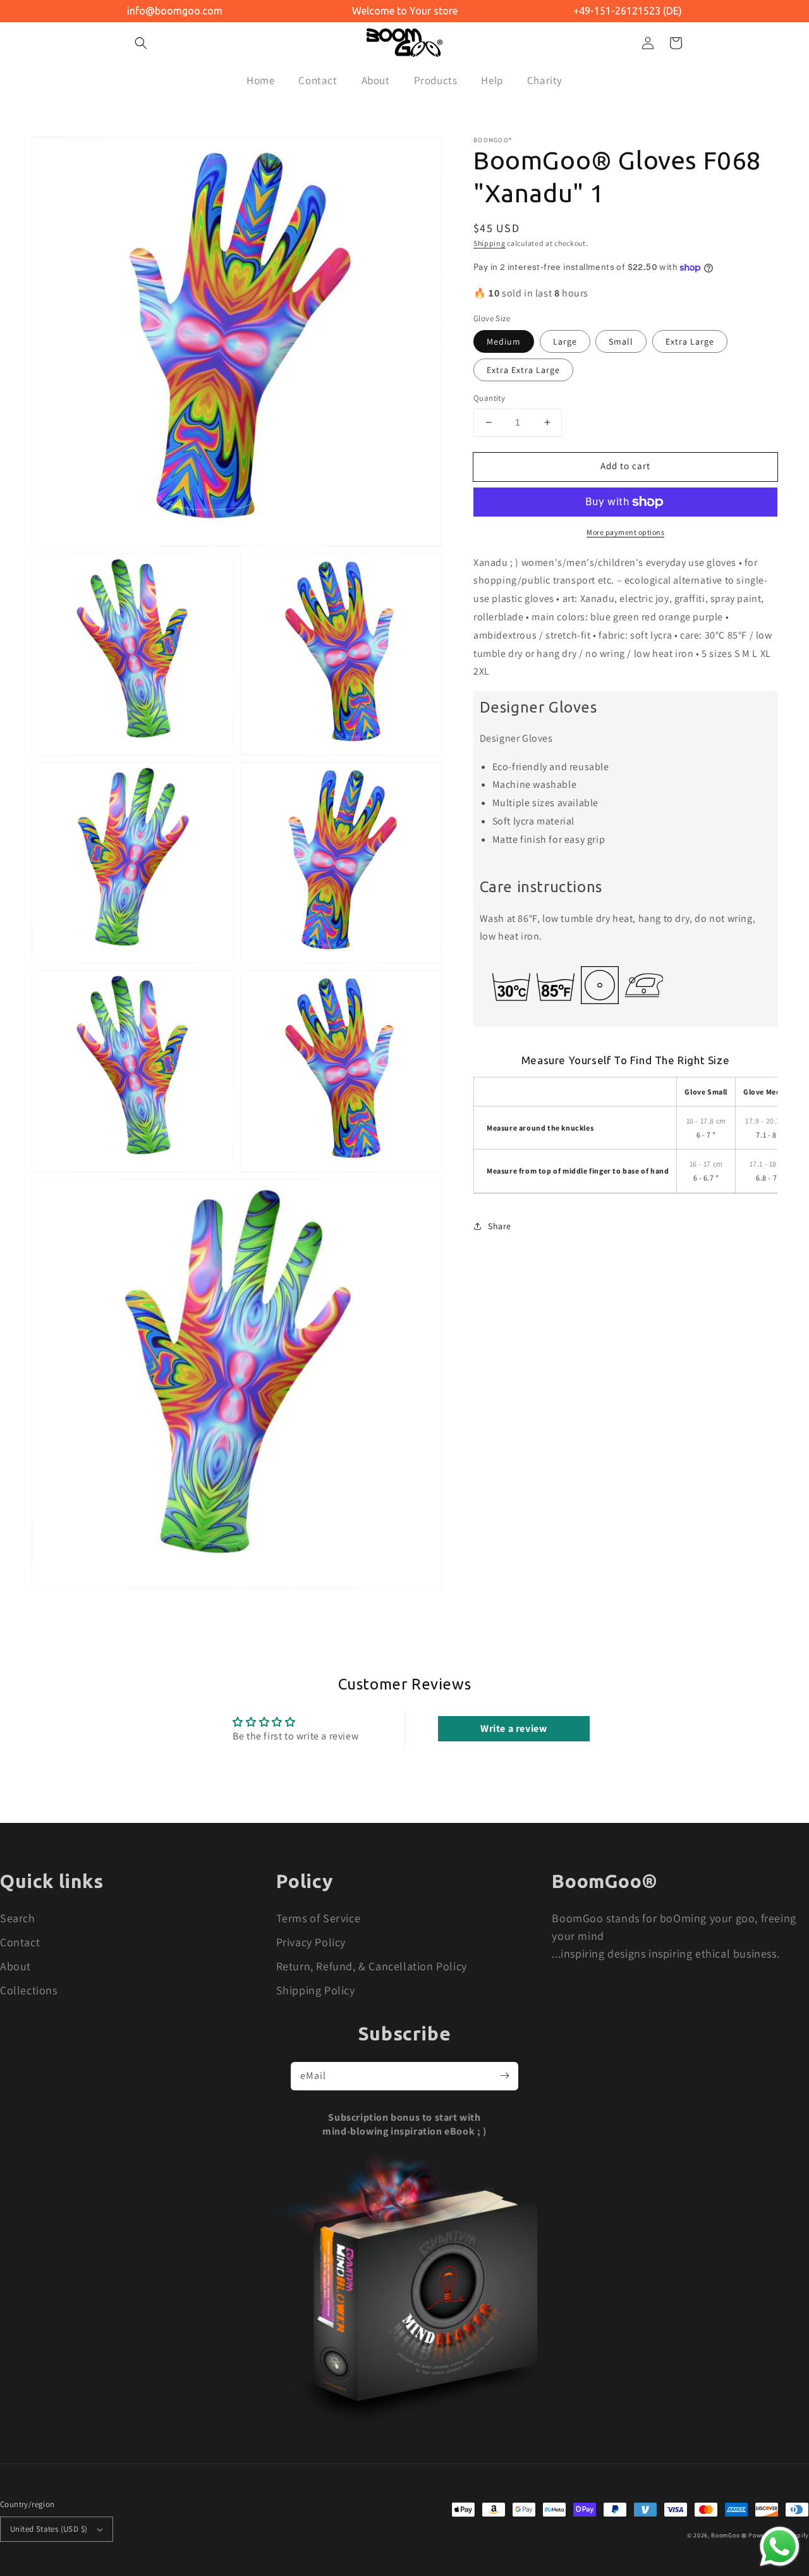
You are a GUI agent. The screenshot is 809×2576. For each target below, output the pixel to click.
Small (621, 341)
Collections (29, 1990)
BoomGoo (725, 2535)
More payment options (625, 532)
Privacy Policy (311, 1942)
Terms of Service (319, 1918)
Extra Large (690, 341)
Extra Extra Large (523, 370)
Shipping (490, 243)
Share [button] (500, 1226)
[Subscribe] (504, 2076)
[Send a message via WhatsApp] (780, 2547)
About (15, 1966)
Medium (504, 341)
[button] (141, 43)
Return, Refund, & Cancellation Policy (372, 1966)
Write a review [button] (514, 1728)
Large (565, 341)
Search (18, 1918)
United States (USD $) (49, 2529)
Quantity (489, 398)
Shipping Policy (316, 1990)
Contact (20, 1942)
